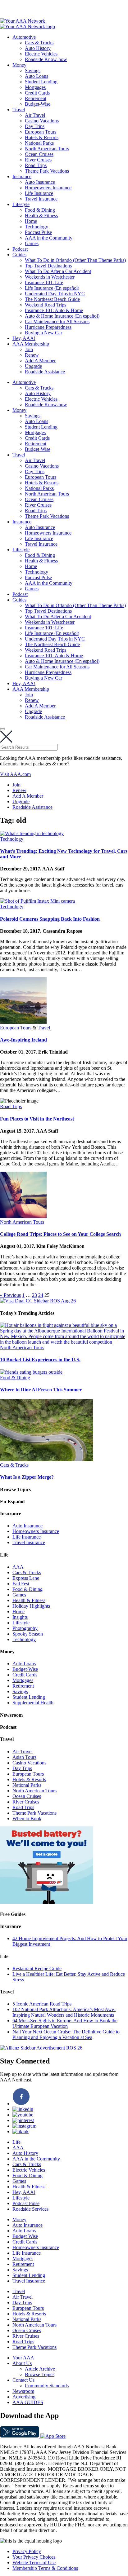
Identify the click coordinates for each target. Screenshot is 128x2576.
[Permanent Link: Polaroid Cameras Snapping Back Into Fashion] (37, 901)
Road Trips (36, 165)
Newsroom (23, 2391)
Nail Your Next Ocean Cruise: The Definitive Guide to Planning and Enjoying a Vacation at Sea (66, 2034)
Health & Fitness (41, 216)
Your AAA (23, 2358)
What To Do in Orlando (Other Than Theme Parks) (75, 260)
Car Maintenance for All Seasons (57, 321)
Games (32, 243)
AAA (18, 1567)
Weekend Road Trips (46, 305)
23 (34, 1295)
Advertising (24, 2397)
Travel (19, 110)
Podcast (20, 249)
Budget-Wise (38, 104)
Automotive (24, 37)
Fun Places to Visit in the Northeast (37, 1119)
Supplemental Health (33, 1703)
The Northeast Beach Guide (52, 299)
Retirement (36, 98)
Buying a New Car (43, 333)
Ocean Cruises (39, 154)
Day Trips (35, 126)
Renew (32, 355)
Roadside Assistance (45, 372)
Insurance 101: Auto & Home (54, 310)
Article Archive (40, 2369)
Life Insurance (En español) (52, 288)
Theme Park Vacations (47, 171)
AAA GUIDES (28, 2402)
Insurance (22, 176)
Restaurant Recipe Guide (37, 1968)
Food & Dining (40, 210)
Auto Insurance (40, 182)
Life (16, 2142)
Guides (19, 255)
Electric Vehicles (41, 54)
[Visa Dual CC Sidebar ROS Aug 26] (38, 1301)
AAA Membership (31, 344)
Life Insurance (39, 193)
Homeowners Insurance (48, 188)
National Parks (39, 143)
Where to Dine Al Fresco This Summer (41, 1390)
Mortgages (35, 87)
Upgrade (33, 366)
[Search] (2, 729)
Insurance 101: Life (44, 282)
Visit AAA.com (15, 774)
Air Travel (35, 115)
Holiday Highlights (31, 1606)
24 (41, 1295)
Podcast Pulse (38, 232)
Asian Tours (24, 1757)
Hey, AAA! (24, 338)
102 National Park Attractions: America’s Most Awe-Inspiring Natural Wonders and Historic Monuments (64, 2012)
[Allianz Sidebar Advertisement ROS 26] (41, 2048)
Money (19, 65)
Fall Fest (21, 1584)
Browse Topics (40, 2374)
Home (31, 221)
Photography (25, 1628)
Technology (37, 227)
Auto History (38, 48)
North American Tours (47, 149)
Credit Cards (37, 93)
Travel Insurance (41, 199)
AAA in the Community (49, 238)
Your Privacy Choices (34, 2557)
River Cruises (38, 160)
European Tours (41, 132)
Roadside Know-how (46, 59)
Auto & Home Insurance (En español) (62, 316)
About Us (22, 2363)
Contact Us (23, 2380)
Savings (33, 70)
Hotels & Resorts (42, 137)
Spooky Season (28, 1634)
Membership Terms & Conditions (45, 2568)
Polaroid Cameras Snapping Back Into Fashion (50, 919)
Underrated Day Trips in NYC (55, 294)
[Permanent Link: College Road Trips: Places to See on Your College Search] (23, 1216)
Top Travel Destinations (48, 266)
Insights (20, 1617)
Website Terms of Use (34, 2563)
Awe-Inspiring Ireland (23, 1040)
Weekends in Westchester (50, 277)
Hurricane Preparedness (48, 327)
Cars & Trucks (39, 43)
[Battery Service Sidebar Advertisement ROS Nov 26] (47, 1902)
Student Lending (41, 82)
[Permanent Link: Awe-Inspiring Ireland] (23, 1022)
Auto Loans (37, 76)
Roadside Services (30, 2209)
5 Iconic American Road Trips (42, 2004)
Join (29, 349)
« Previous (10, 1295)
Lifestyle (21, 204)
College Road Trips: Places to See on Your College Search (60, 1234)
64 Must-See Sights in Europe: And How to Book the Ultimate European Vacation (65, 2023)
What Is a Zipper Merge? (27, 1477)
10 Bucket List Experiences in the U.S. (40, 1360)
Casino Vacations (42, 121)
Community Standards (47, 2386)
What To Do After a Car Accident (58, 271)
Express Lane (26, 1578)
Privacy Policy (27, 2551)
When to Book (27, 1819)
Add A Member (40, 361)
